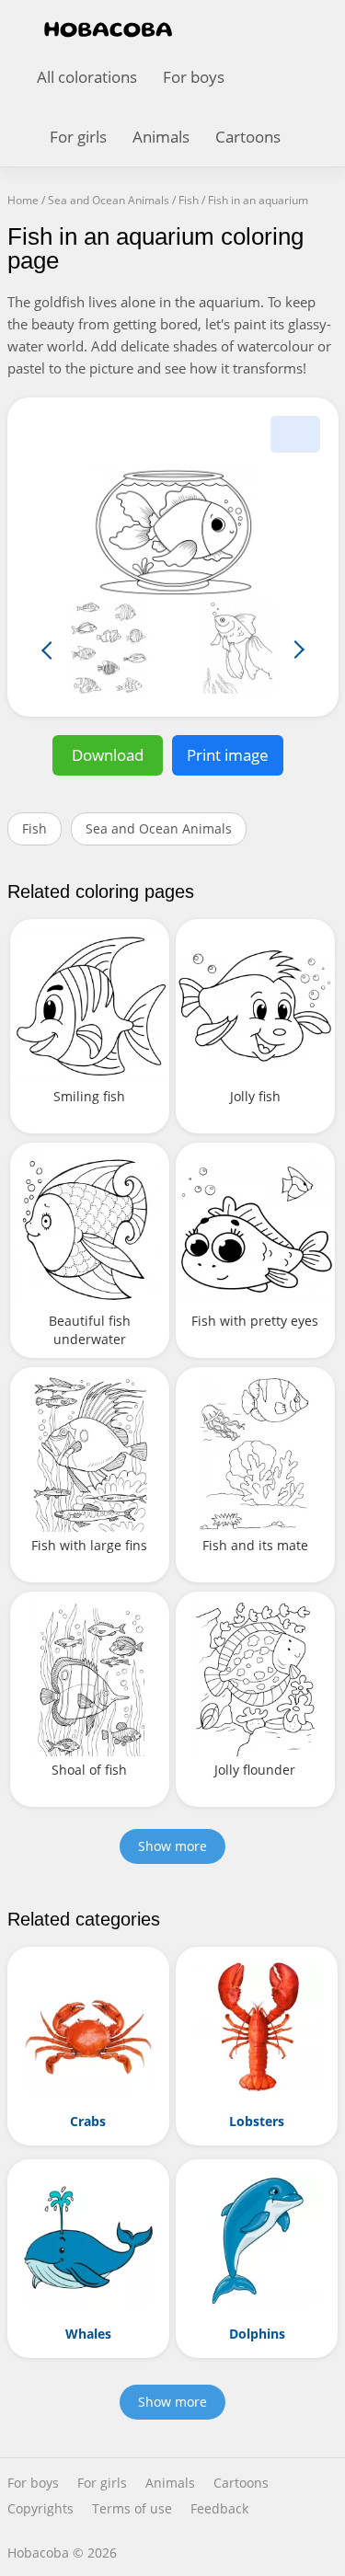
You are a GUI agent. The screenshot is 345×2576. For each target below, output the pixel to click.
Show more (172, 1846)
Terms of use (132, 2509)
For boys (194, 77)
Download (108, 755)
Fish (34, 828)
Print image (228, 755)
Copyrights (40, 2509)
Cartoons (248, 137)
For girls (78, 137)
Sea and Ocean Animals (159, 828)
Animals (161, 137)
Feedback (219, 2509)
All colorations (87, 77)
